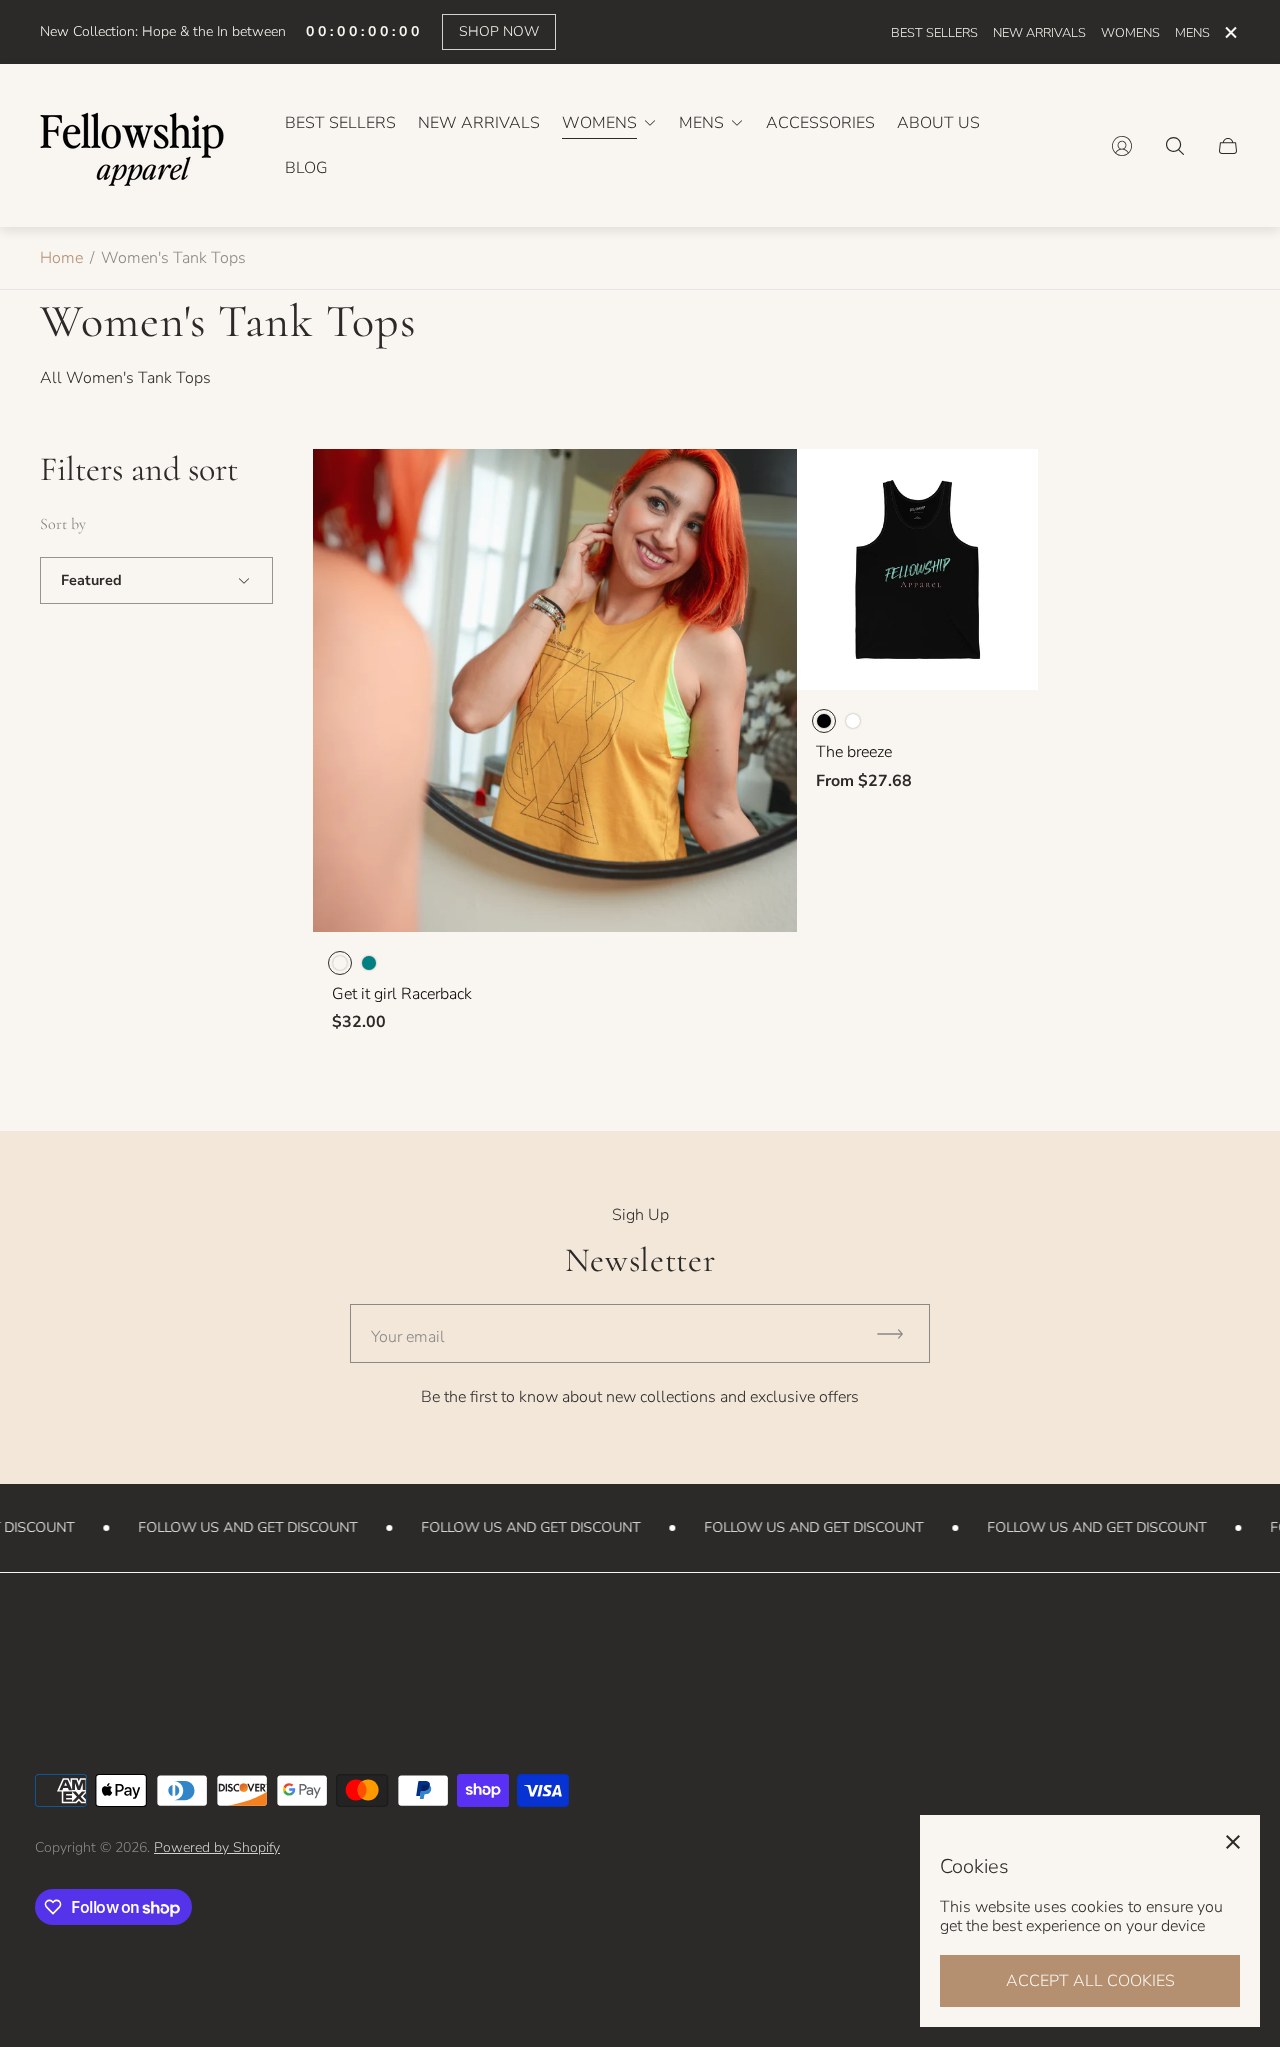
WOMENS (1130, 33)
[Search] (1175, 146)
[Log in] (1122, 146)
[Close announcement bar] (1230, 32)
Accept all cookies (1090, 1981)
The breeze (854, 752)
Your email (408, 1337)
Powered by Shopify (217, 1847)
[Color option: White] (853, 721)
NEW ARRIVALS (1039, 33)
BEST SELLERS (934, 33)
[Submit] (899, 1333)
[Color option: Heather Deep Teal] (369, 963)
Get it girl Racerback (402, 994)
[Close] (1233, 1842)
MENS (1192, 33)
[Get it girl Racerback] (555, 691)
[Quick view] (764, 481)
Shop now (499, 31)
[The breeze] (918, 570)
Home (61, 258)
